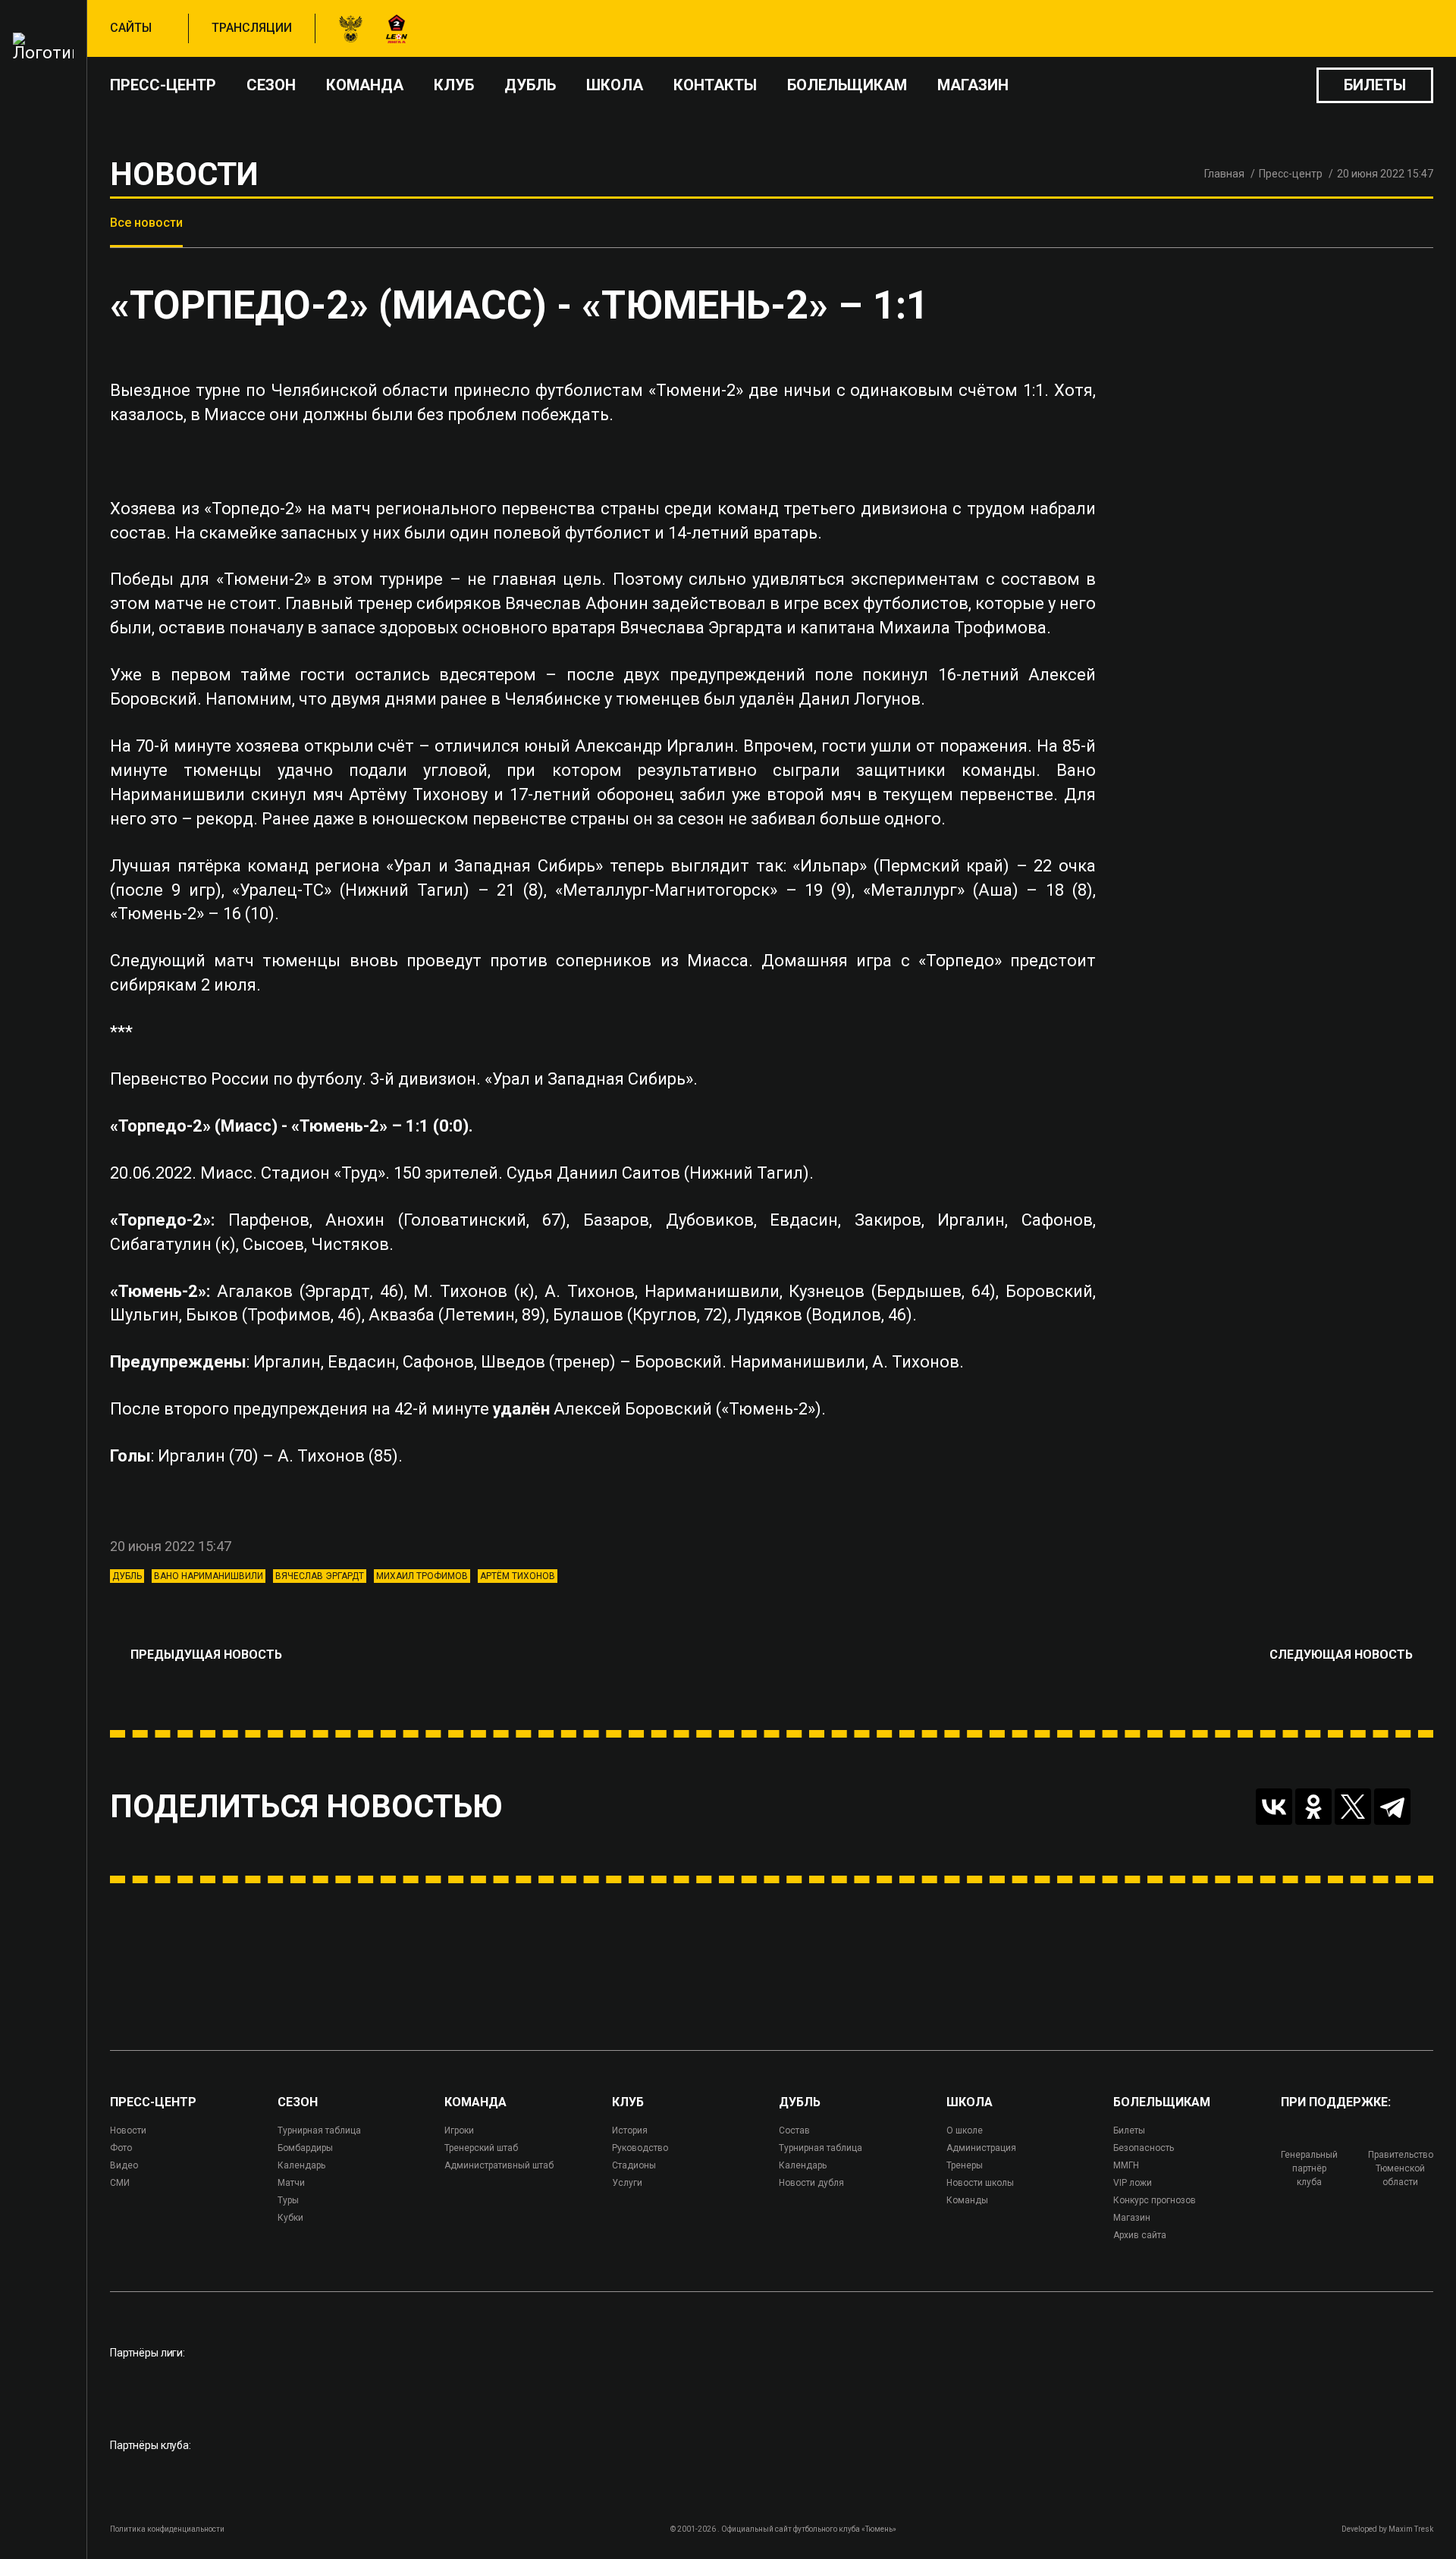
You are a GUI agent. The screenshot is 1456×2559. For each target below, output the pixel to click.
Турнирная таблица (319, 2130)
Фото (121, 2148)
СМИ (120, 2183)
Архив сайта (1140, 2235)
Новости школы (980, 2183)
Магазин (973, 85)
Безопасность (1144, 2148)
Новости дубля (811, 2183)
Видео (124, 2165)
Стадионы (634, 2165)
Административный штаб (499, 2165)
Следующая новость (1341, 1655)
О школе (965, 2130)
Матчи (291, 2183)
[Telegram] (1392, 1807)
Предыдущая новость (206, 1655)
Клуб (454, 85)
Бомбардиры (305, 2148)
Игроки (459, 2130)
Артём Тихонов (518, 1576)
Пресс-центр (163, 85)
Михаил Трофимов (422, 1576)
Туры (288, 2200)
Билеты (1375, 85)
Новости (128, 2130)
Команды (967, 2200)
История (630, 2130)
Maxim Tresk (1411, 2529)
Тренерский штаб (481, 2148)
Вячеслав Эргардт (320, 1576)
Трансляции (252, 28)
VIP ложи (1133, 2183)
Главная (1224, 174)
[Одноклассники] (1313, 1807)
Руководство (640, 2148)
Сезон (271, 85)
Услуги (627, 2183)
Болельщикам (847, 85)
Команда (365, 85)
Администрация (981, 2148)
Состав (794, 2130)
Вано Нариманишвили (209, 1576)
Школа (615, 85)
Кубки (290, 2218)
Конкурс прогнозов (1155, 2200)
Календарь (301, 2165)
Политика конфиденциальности (167, 2529)
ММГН (1126, 2165)
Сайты (131, 28)
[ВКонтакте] (1274, 1807)
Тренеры (965, 2165)
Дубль (530, 85)
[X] (1353, 1807)
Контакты (715, 85)
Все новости (146, 223)
